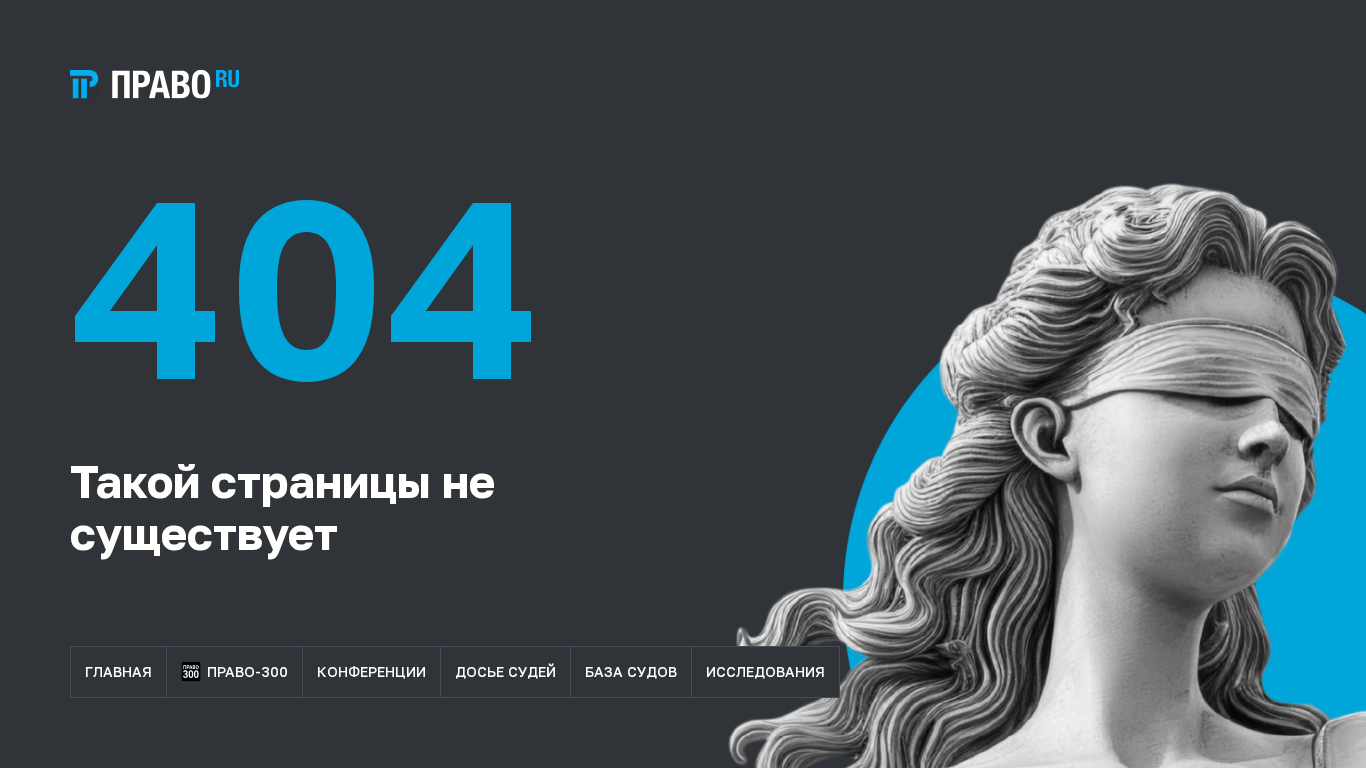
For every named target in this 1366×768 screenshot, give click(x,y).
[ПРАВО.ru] (154, 84)
